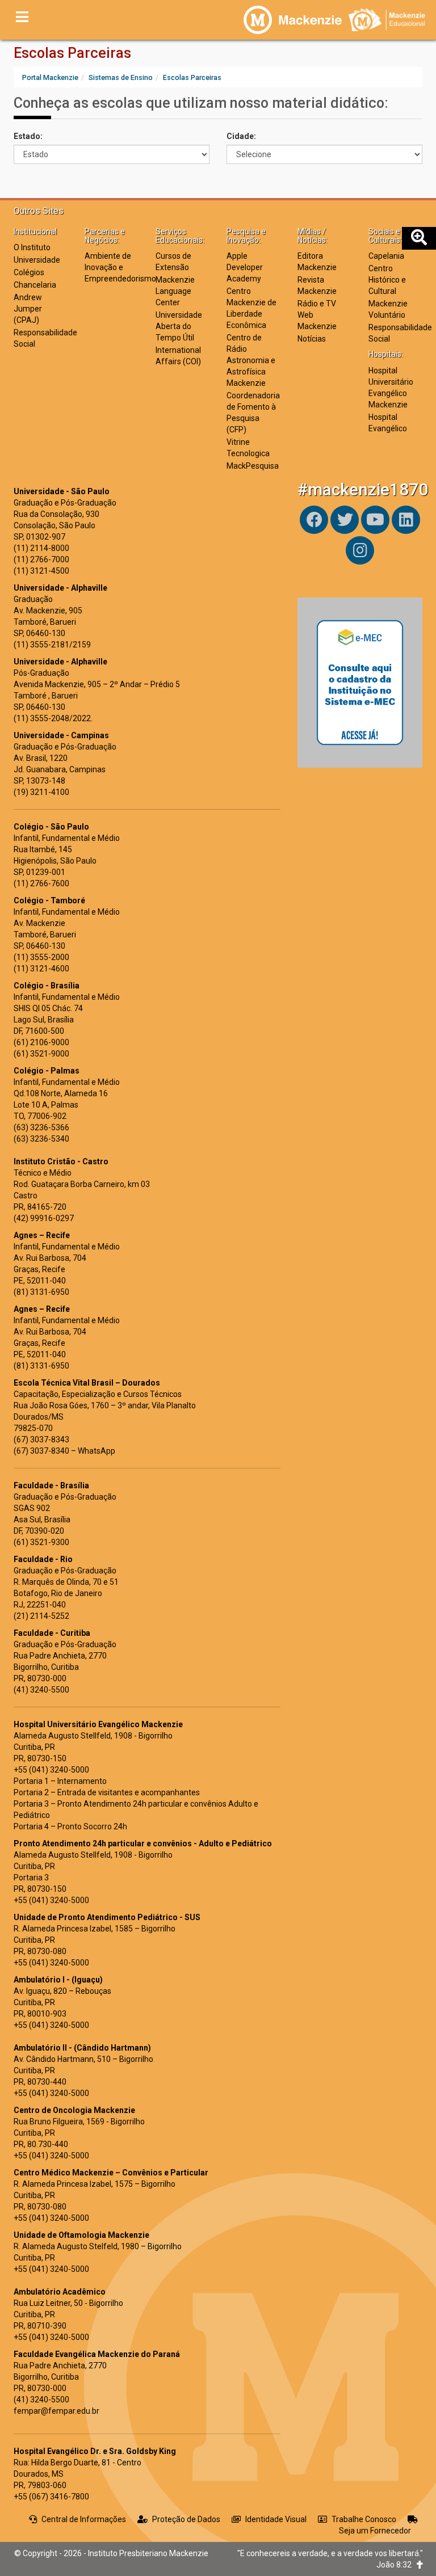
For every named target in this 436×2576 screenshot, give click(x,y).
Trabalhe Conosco (364, 2519)
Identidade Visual (276, 2519)
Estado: (28, 136)
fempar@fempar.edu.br (56, 2411)
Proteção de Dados (186, 2519)
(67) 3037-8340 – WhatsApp (64, 1451)
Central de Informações (84, 2519)
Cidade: (241, 136)
